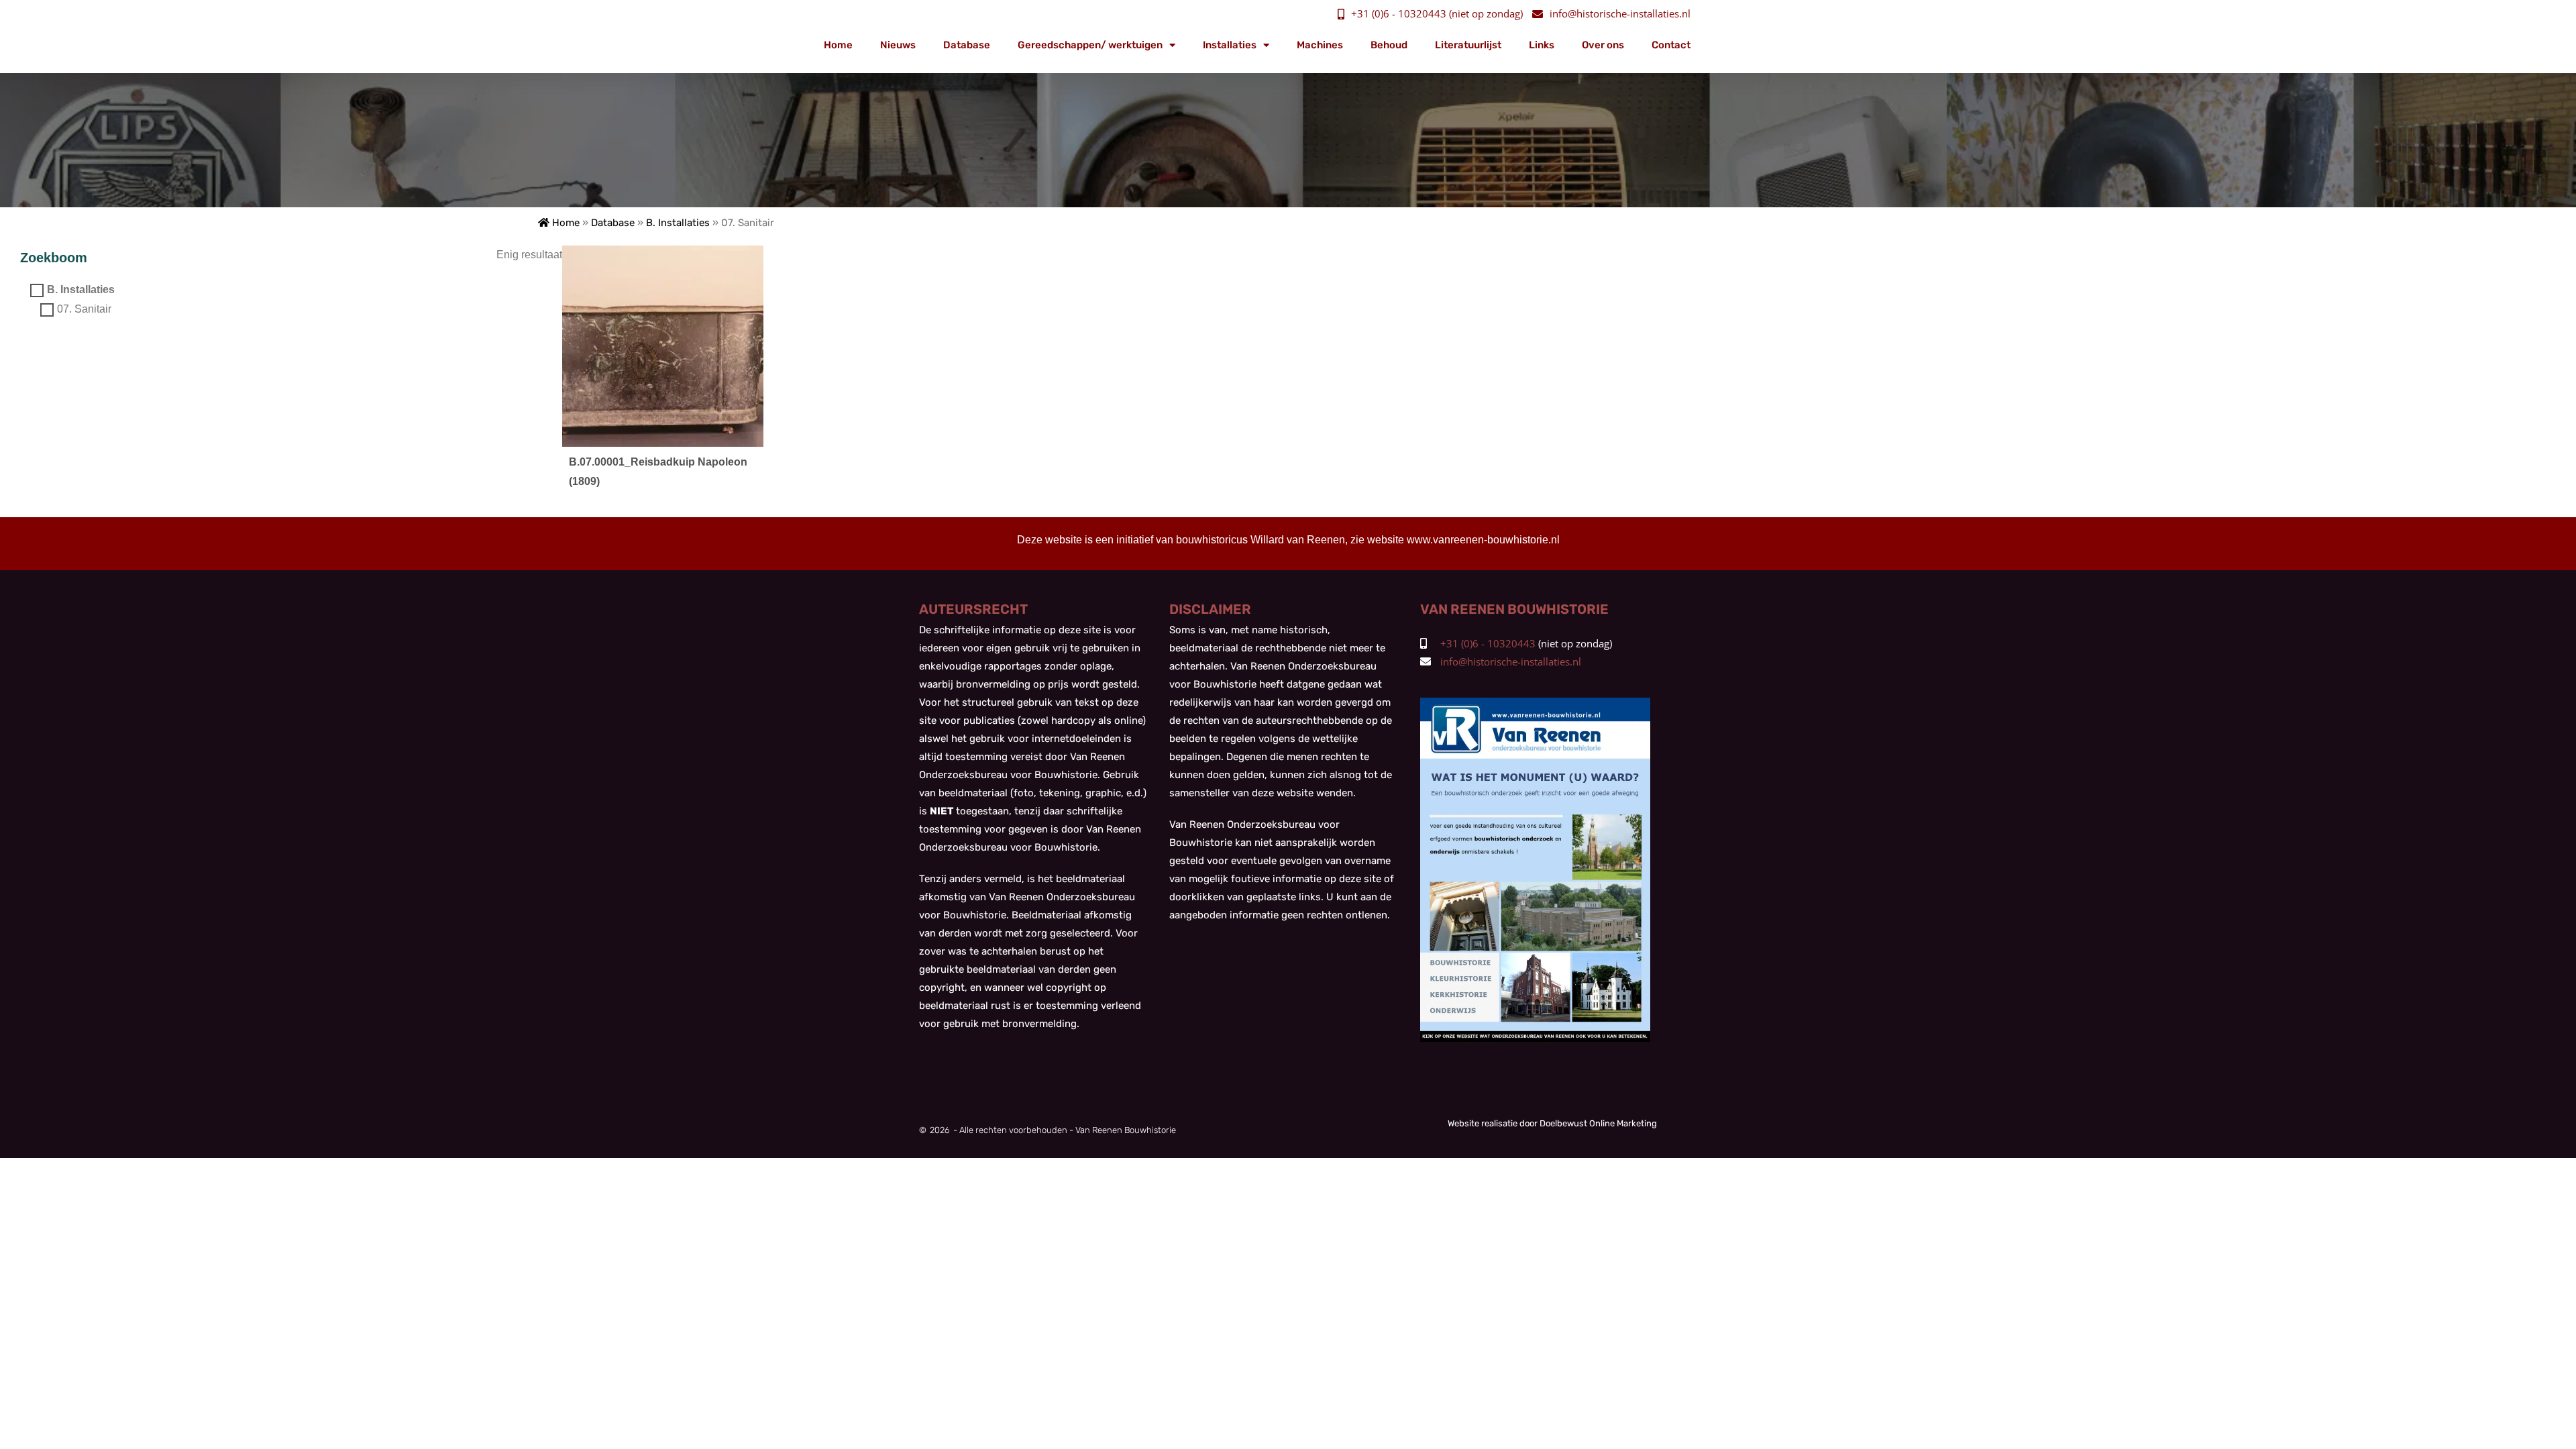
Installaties (1230, 45)
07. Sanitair (84, 310)
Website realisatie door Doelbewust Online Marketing (1552, 1123)
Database (967, 45)
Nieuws (898, 45)
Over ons (1603, 45)
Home (838, 45)
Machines (1320, 45)
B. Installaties (678, 223)
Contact (1671, 45)
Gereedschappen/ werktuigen (1090, 45)
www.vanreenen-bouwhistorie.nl (1483, 540)
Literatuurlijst (1468, 45)
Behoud (1389, 45)
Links (1542, 45)
